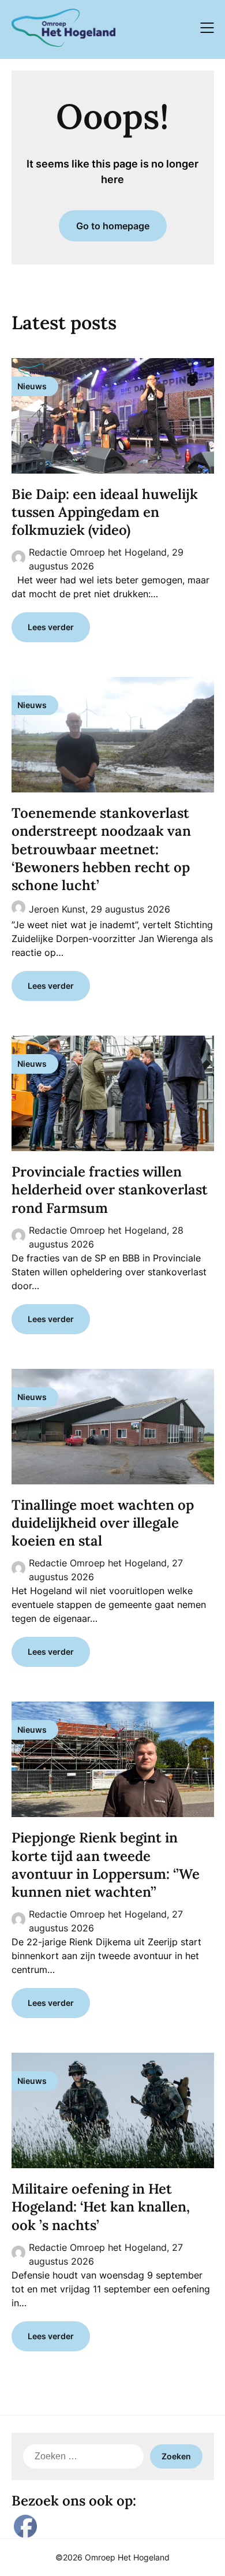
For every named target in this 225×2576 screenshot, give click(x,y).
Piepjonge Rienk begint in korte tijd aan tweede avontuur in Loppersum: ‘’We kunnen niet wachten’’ (106, 1865)
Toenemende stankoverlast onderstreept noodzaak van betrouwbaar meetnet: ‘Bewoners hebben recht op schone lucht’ (101, 849)
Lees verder (51, 627)
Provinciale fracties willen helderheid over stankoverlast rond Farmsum (110, 1190)
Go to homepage (113, 226)
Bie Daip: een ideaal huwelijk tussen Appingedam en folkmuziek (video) (105, 512)
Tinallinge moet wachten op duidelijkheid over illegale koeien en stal (103, 1523)
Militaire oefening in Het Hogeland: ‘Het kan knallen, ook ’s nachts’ (101, 2207)
